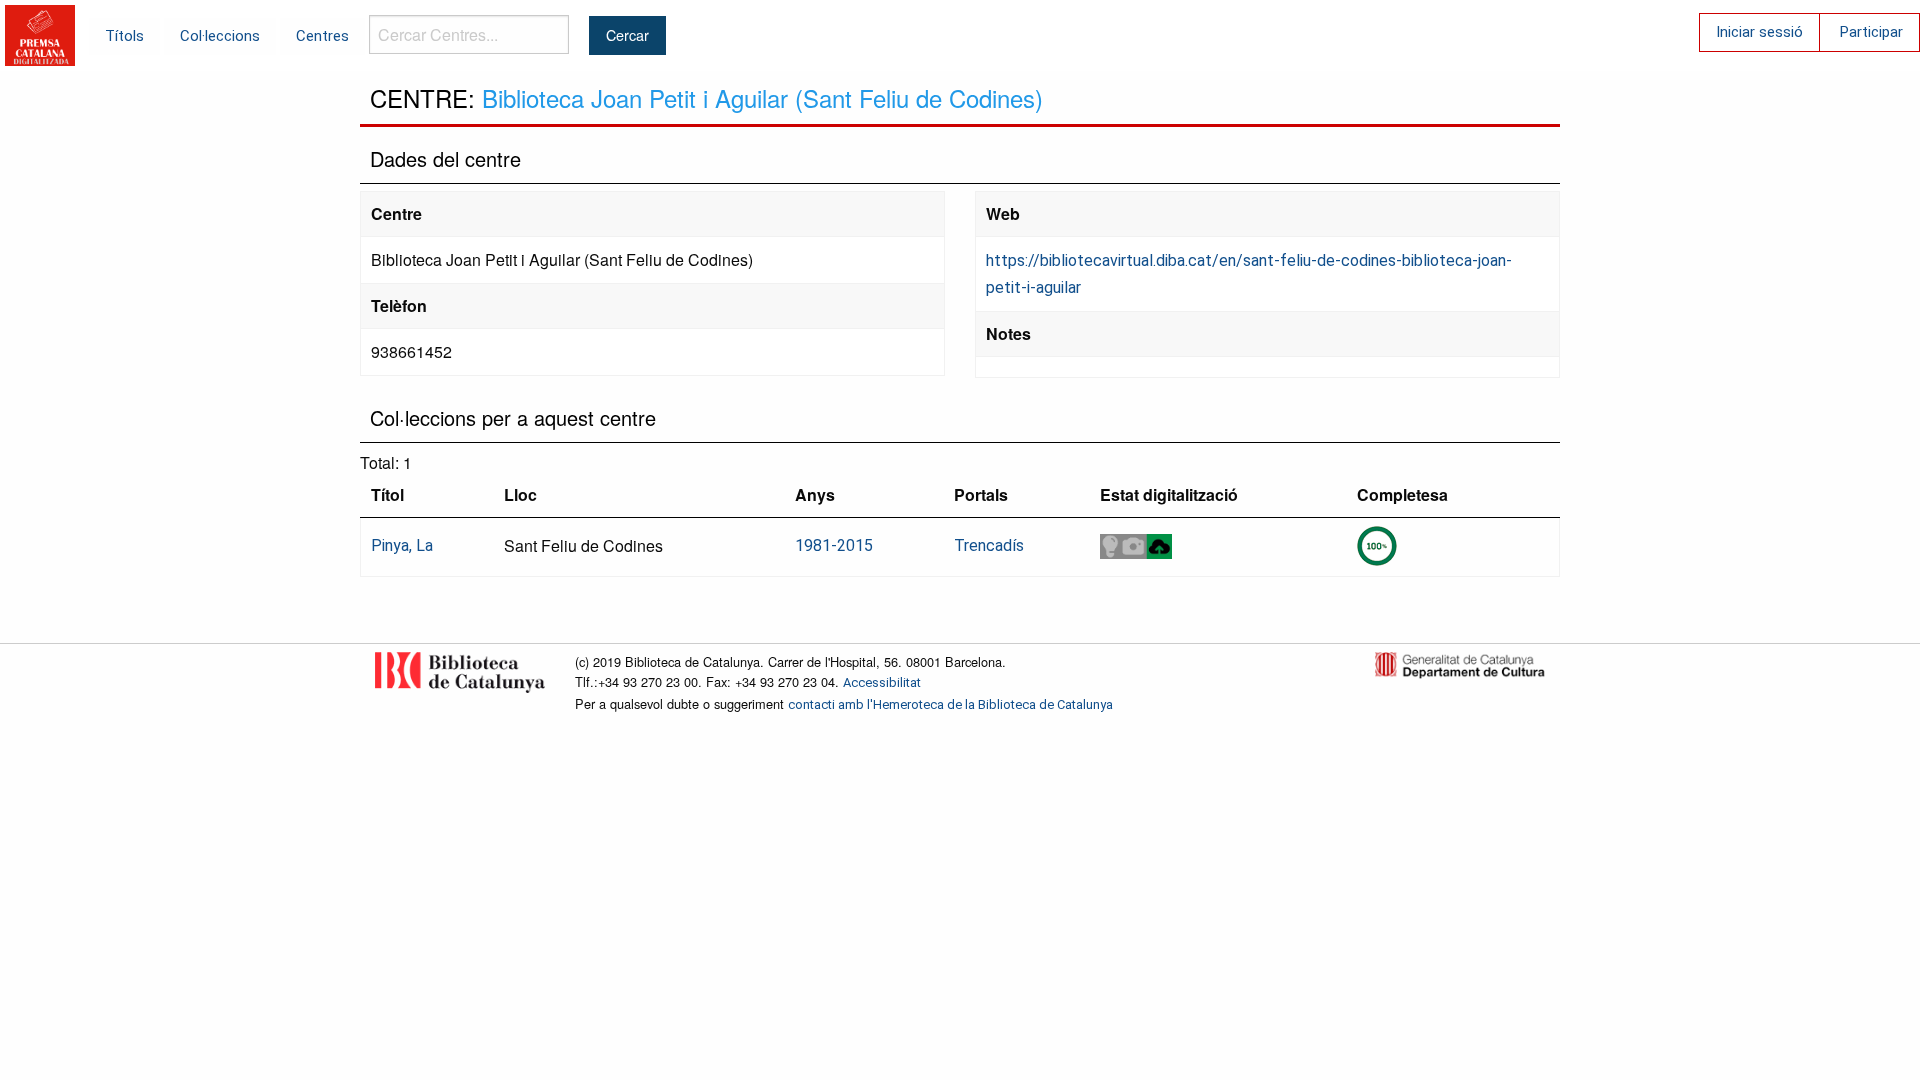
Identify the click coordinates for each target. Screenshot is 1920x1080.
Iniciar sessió (1759, 32)
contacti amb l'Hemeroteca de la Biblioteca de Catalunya (950, 704)
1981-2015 (834, 545)
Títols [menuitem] (124, 36)
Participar (1871, 32)
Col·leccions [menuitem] (220, 36)
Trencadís (989, 545)
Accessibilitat (882, 682)
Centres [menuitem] (322, 36)
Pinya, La (402, 545)
